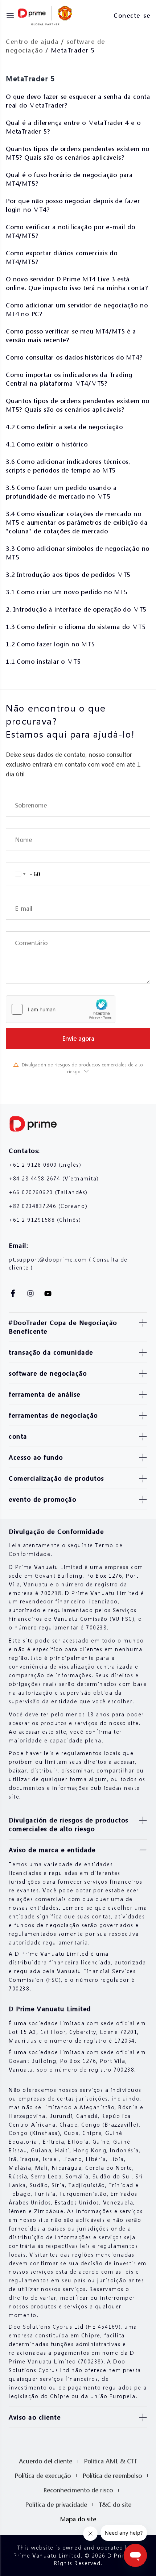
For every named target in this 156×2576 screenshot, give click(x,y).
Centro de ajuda (32, 41)
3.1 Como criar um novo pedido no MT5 (67, 592)
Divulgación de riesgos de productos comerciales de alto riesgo (82, 1068)
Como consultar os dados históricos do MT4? (74, 357)
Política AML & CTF (111, 2461)
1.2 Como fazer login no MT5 (50, 644)
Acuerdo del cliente (46, 2461)
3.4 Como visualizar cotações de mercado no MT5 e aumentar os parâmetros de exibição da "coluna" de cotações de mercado (77, 522)
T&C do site (115, 2504)
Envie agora (78, 1038)
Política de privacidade (56, 2504)
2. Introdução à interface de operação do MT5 (76, 609)
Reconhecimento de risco (78, 2490)
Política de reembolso (112, 2476)
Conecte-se (132, 15)
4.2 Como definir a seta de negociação (64, 427)
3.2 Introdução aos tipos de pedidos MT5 (68, 574)
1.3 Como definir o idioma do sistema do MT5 (75, 627)
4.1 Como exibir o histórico (47, 444)
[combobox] (23, 874)
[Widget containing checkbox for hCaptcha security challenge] (61, 1009)
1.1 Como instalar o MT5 (43, 661)
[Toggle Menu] (10, 16)
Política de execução (43, 2476)
